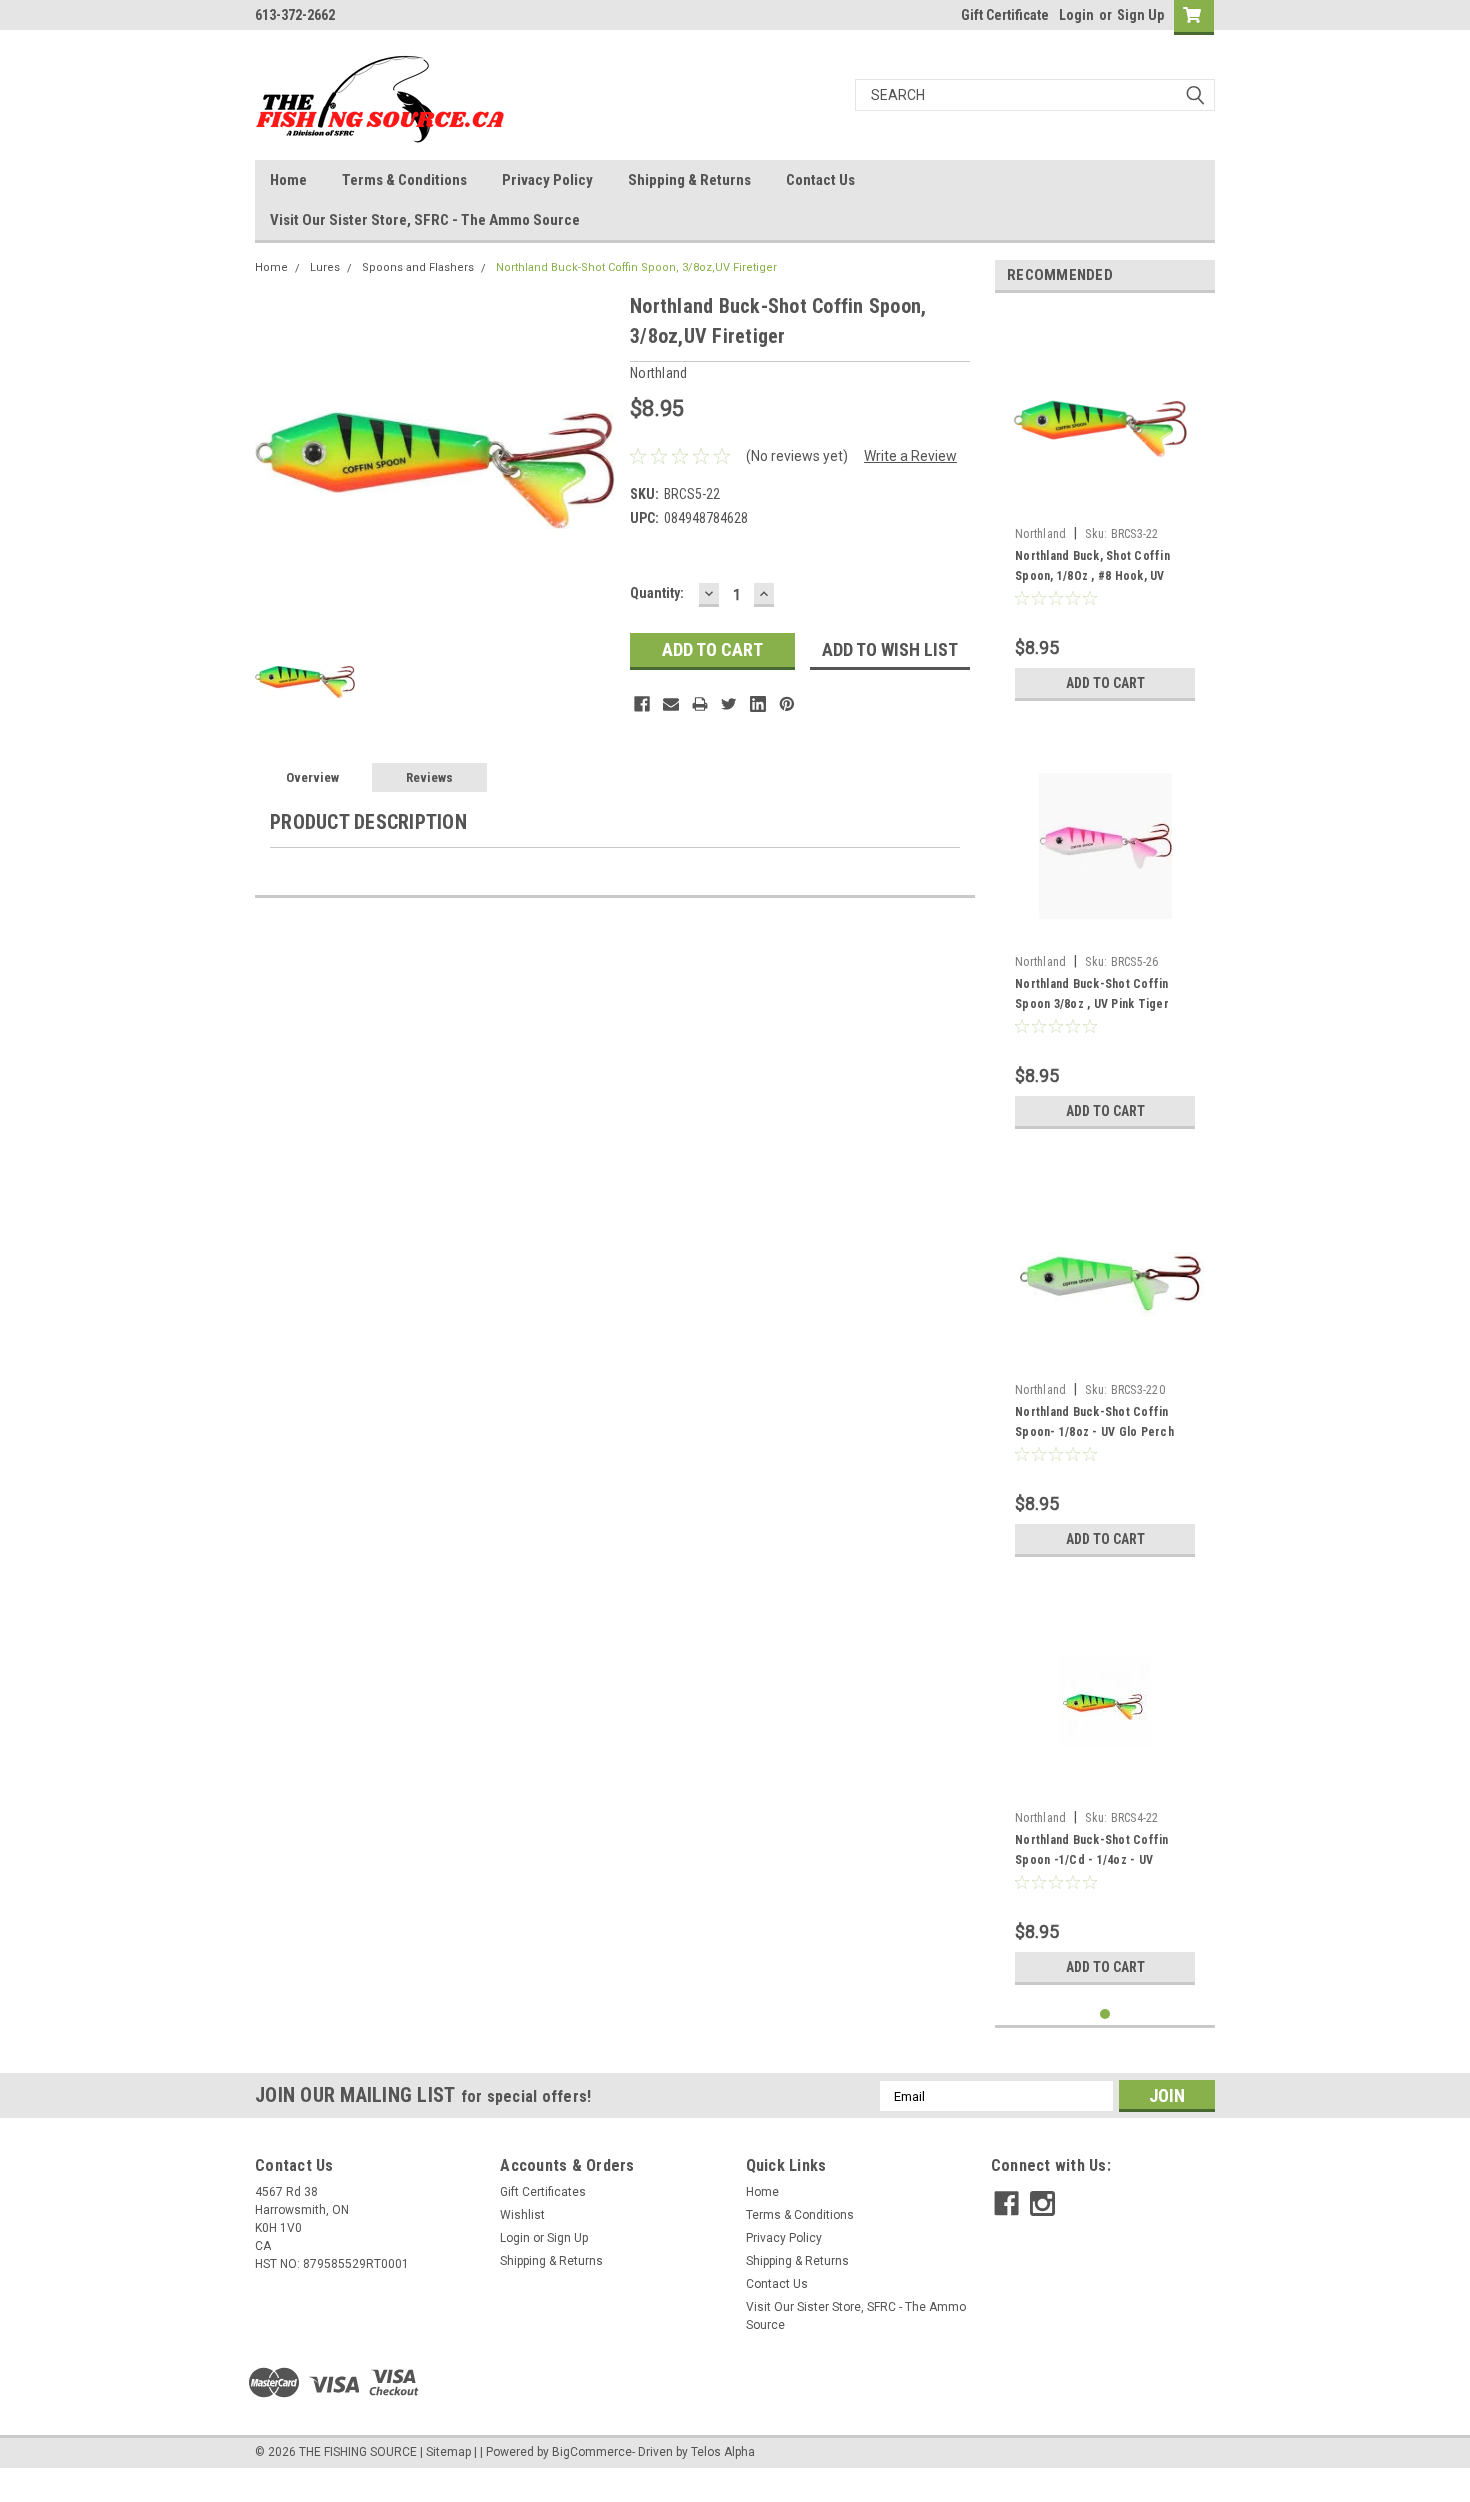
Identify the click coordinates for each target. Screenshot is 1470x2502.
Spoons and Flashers (418, 267)
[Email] (671, 704)
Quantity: (657, 593)
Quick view (1105, 931)
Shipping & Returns (689, 180)
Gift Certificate (1005, 15)
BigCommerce (592, 2452)
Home (288, 180)
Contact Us (820, 180)
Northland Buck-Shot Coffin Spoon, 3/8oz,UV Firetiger (636, 267)
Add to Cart (1105, 683)
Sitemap (448, 2452)
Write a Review (910, 456)
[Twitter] (729, 704)
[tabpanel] (1105, 509)
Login (1076, 15)
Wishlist (522, 2215)
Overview (312, 777)
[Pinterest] (787, 704)
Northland (1040, 534)
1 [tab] (1105, 2014)
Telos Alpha (723, 2452)
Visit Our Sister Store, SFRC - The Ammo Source (425, 220)
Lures (325, 267)
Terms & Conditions (404, 180)
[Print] (700, 704)
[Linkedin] (758, 704)
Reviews (429, 777)
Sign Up (1140, 15)
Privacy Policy (547, 180)
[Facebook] (642, 704)
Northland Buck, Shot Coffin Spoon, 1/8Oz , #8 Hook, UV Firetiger (1092, 576)
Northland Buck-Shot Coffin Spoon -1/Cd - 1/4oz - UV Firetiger (1092, 1860)
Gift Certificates (543, 2192)
